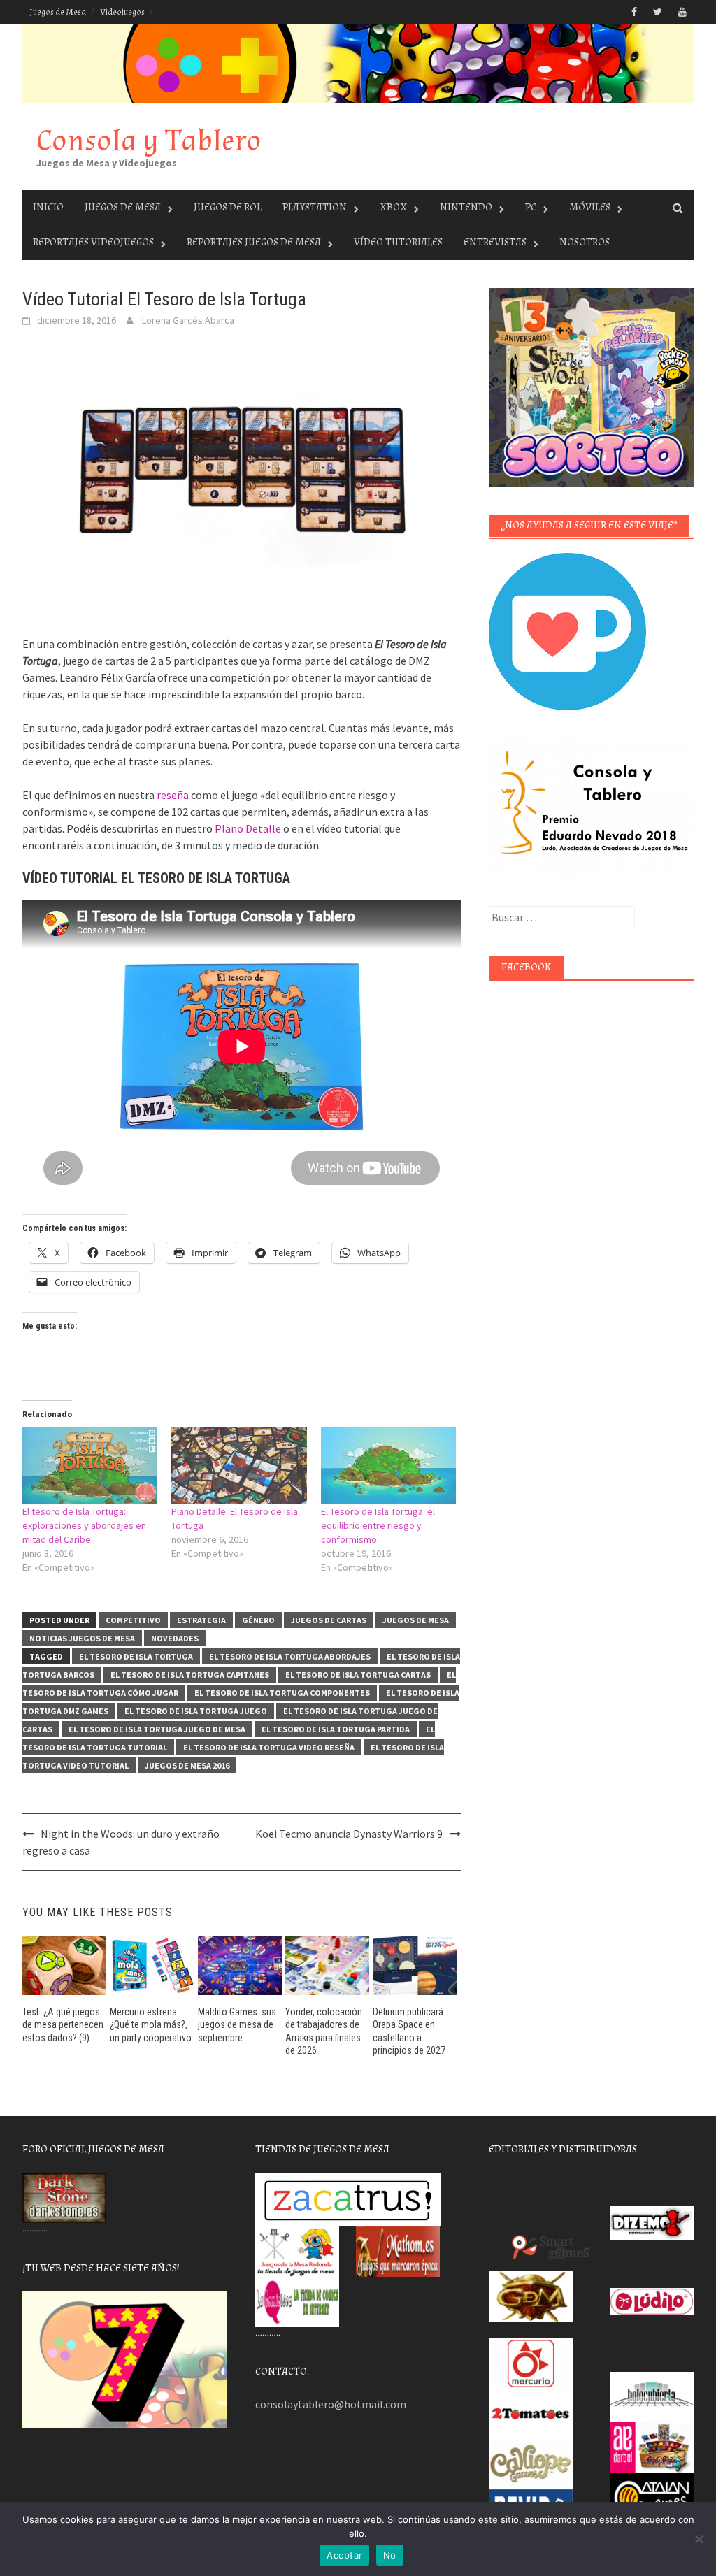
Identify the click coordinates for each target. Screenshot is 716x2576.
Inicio (48, 207)
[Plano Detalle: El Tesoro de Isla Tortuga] (239, 1466)
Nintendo (466, 207)
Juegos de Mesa (58, 12)
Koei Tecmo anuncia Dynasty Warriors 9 (349, 1834)
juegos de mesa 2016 (187, 1765)
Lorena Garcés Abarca (188, 320)
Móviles (590, 207)
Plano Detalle (248, 828)
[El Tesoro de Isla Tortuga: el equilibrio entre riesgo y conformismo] (388, 1466)
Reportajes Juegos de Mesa (254, 242)
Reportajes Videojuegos (93, 242)
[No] (699, 2539)
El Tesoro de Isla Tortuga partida (336, 1729)
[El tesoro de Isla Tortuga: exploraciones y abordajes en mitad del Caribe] (90, 1466)
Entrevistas (495, 242)
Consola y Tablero (149, 141)
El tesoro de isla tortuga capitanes (190, 1675)
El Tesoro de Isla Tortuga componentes (282, 1693)
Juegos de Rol (228, 207)
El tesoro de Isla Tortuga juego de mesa (157, 1729)
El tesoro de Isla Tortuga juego (196, 1711)
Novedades (175, 1638)
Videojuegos (122, 12)
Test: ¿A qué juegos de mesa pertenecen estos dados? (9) (63, 2024)
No (390, 2555)
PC (531, 207)
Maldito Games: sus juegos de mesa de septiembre (237, 2024)
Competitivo (133, 1620)
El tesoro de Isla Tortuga (136, 1656)
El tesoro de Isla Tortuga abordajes (290, 1656)
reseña (173, 795)
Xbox (393, 207)
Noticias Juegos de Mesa (82, 1638)
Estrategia (201, 1620)
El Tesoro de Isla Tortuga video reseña (269, 1747)
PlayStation (315, 207)
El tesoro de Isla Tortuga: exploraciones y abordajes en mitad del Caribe (84, 1525)
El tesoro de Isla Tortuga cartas (358, 1675)
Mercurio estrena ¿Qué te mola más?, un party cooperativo (151, 2024)
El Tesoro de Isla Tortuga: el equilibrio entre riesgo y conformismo (378, 1525)
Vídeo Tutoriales (398, 242)
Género (258, 1620)
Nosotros (585, 242)
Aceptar (344, 2555)
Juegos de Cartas (329, 1620)
